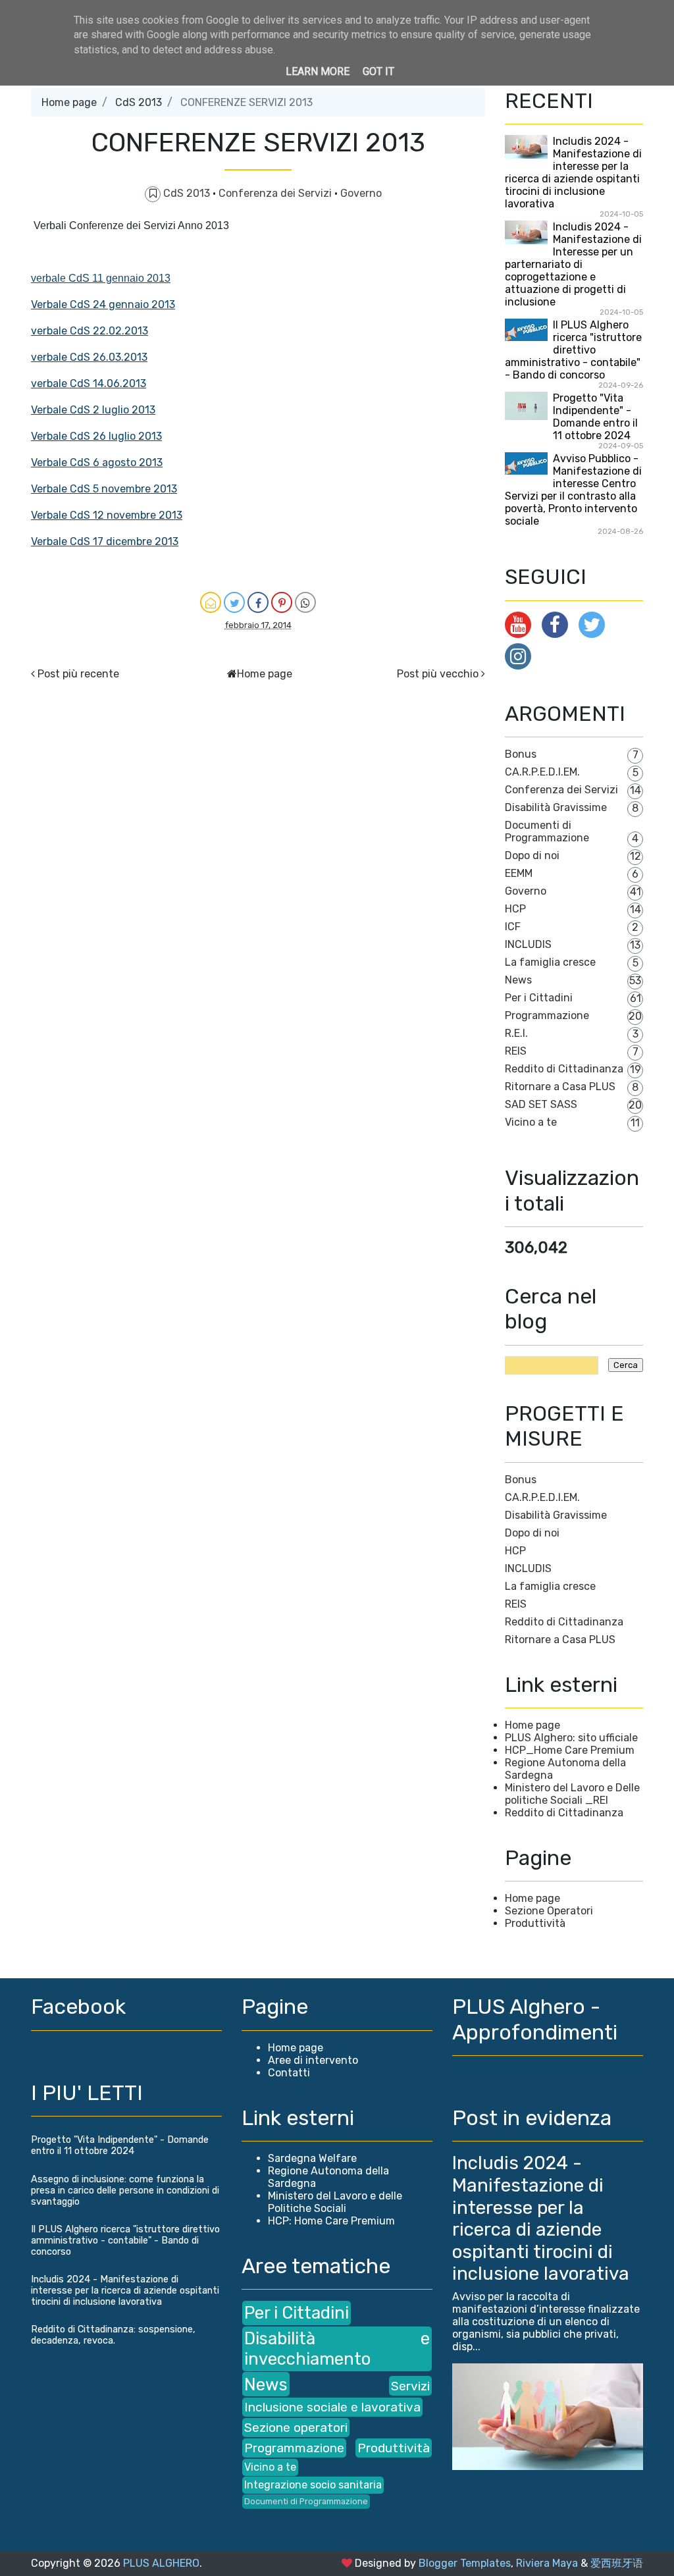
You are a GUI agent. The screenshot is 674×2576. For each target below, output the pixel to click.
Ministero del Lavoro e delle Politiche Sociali (335, 2202)
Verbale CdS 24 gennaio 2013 (103, 304)
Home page (69, 102)
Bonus (521, 754)
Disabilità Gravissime (556, 807)
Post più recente (78, 674)
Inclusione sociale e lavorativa (332, 2407)
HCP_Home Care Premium (570, 1750)
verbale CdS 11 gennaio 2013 (101, 278)
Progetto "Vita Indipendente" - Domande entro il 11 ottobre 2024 (595, 417)
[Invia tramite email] (211, 602)
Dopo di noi (532, 855)
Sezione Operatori (549, 1911)
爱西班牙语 (617, 2563)
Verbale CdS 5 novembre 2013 (104, 489)
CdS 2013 (139, 102)
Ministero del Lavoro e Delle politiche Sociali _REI (572, 1794)
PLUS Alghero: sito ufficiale (571, 1738)
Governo (361, 193)
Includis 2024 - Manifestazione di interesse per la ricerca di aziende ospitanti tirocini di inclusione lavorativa (573, 172)
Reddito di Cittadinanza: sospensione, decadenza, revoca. (113, 2335)
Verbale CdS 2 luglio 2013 (93, 410)
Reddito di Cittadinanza (564, 1069)
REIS (516, 1051)
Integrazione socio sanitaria (313, 2485)
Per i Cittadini (539, 998)
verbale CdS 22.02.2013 (90, 331)
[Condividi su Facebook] (258, 602)
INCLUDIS (528, 944)
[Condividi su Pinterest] (282, 602)
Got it (378, 71)
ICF (513, 927)
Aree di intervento (313, 2060)
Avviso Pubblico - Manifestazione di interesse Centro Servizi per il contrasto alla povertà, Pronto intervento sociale (573, 490)
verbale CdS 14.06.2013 (89, 383)
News (518, 980)
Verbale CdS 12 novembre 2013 (107, 515)
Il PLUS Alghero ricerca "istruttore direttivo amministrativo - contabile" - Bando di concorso (573, 350)
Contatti (289, 2073)
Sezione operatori (296, 2428)
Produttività (535, 1923)
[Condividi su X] (234, 602)
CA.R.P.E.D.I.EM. (542, 772)
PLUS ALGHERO (161, 2563)
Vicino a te (531, 1122)
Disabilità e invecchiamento (337, 2349)
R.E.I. (516, 1033)
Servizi (410, 2386)
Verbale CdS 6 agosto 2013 (97, 462)
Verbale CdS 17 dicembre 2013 (105, 541)
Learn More (318, 71)
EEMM (519, 873)
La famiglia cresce (550, 962)
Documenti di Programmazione (547, 831)
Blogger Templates (465, 2563)
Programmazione (547, 1015)
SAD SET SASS (541, 1104)
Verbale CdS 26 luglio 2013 (96, 436)
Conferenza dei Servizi (276, 193)
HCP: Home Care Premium (331, 2221)
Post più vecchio (438, 674)
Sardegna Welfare (312, 2158)
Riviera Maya (547, 2563)
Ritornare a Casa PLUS (560, 1087)
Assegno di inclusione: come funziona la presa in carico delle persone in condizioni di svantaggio (125, 2191)
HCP (515, 909)
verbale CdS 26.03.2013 (89, 357)
